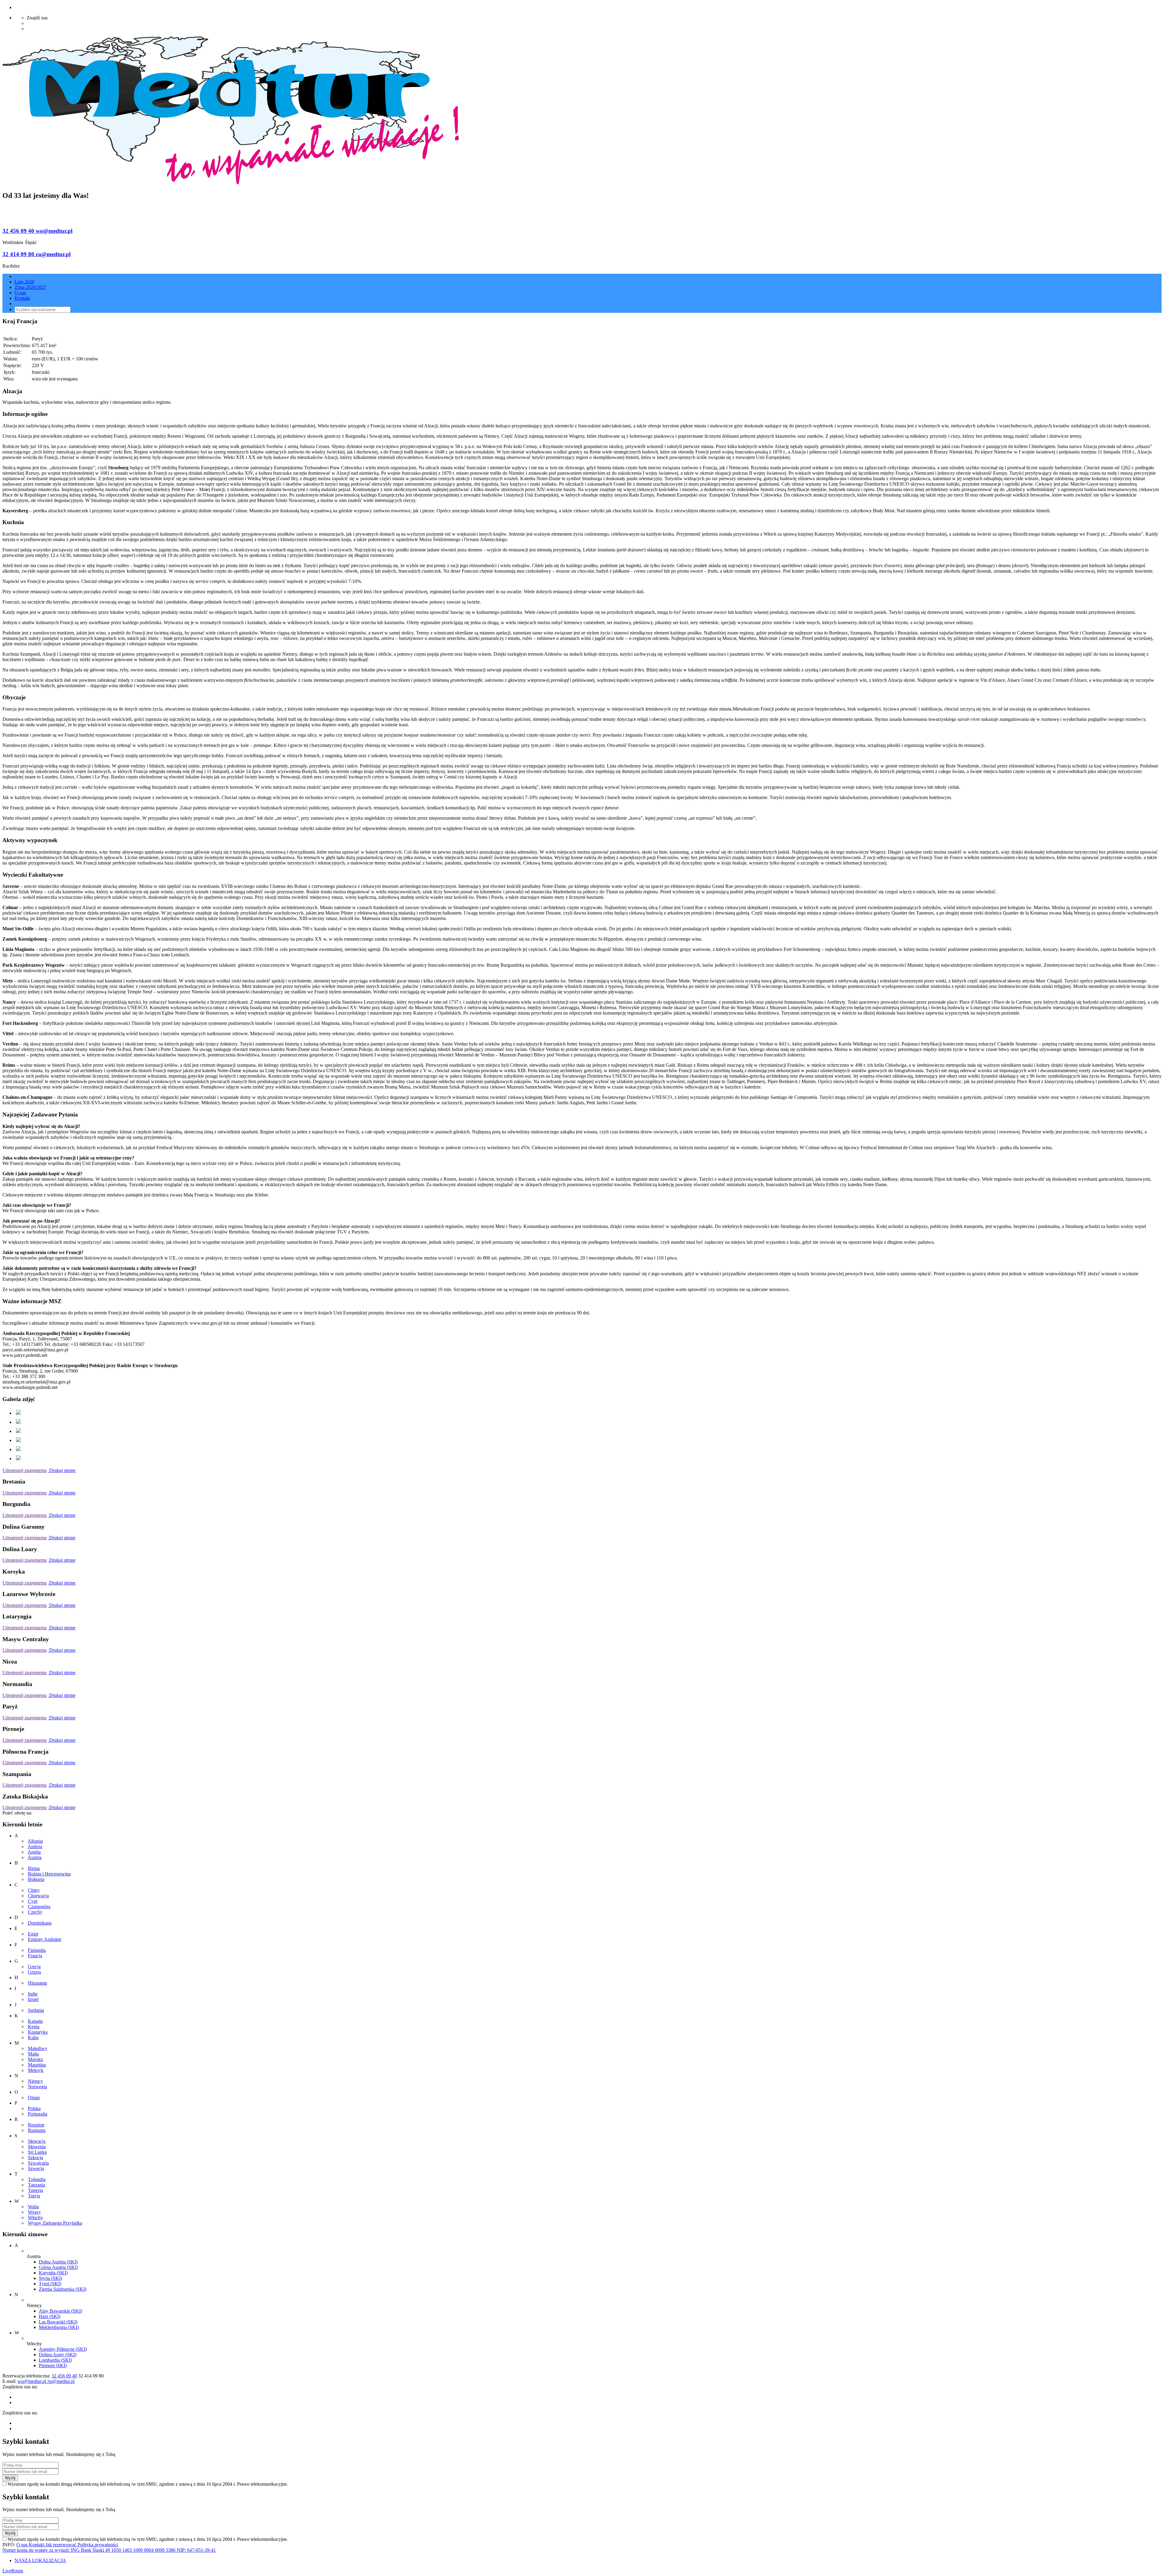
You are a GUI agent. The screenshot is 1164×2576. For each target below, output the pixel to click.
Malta (33, 2054)
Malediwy (38, 2048)
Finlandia (37, 1950)
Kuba (33, 2037)
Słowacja (37, 2141)
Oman (34, 2098)
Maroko (35, 2059)
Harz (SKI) (50, 2316)
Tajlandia (37, 2179)
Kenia (34, 2027)
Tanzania (37, 2185)
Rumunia (37, 2130)
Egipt (33, 1934)
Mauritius (37, 2065)
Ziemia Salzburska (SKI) (63, 2289)
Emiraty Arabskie (45, 1939)
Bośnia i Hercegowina (49, 1874)
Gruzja (34, 1972)
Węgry (34, 2212)
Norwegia (37, 2087)
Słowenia (37, 2147)
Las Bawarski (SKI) (58, 2322)
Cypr (33, 1901)
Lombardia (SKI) (55, 2360)
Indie (33, 1994)
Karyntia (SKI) (53, 2273)
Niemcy (35, 2081)
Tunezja (35, 2190)
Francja (35, 1956)
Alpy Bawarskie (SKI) (60, 2311)
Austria (35, 1857)
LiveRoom (13, 2571)
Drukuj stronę (62, 1470)
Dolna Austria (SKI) (58, 2262)
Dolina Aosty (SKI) (58, 2355)
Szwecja (36, 2168)
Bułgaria (36, 1879)
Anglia (34, 1852)
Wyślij (10, 2478)
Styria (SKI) (50, 2278)
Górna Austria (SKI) (58, 2267)
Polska (34, 2108)
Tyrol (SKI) (50, 2284)
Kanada (35, 2021)
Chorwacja (38, 1896)
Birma (34, 1868)
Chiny (34, 1890)
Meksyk (36, 2070)
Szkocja (35, 2158)
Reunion (36, 2125)
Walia (33, 2207)
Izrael (33, 1999)
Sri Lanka (37, 2152)
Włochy (35, 2218)
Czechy (35, 1912)
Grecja (34, 1967)
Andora (35, 1847)
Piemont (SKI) (53, 2365)
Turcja (34, 2196)
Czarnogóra (39, 1907)
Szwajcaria (38, 2163)
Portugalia (38, 2114)
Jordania (36, 2010)
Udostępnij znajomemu (25, 1470)
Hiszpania (37, 1983)
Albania (35, 1841)
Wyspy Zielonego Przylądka (55, 2223)
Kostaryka (38, 2032)
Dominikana (40, 1923)
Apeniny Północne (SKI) (63, 2349)
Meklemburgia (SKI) (59, 2327)
